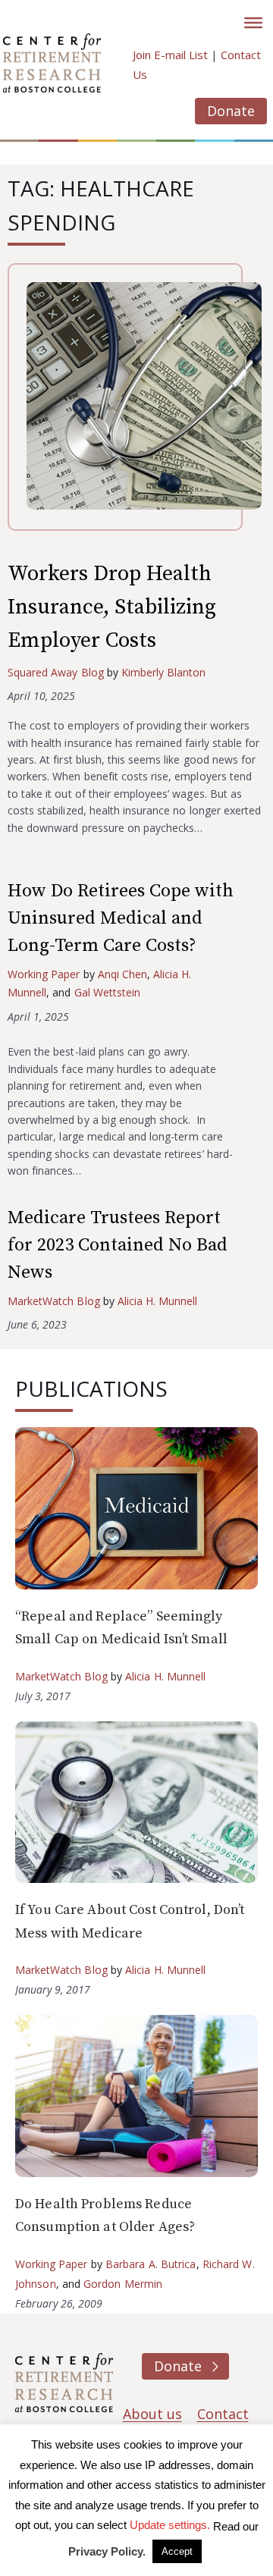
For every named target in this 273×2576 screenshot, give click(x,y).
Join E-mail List (170, 55)
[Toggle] (253, 23)
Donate (231, 111)
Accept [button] (177, 2551)
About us (152, 2414)
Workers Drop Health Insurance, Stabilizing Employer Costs (112, 607)
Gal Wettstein (108, 992)
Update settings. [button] (170, 2525)
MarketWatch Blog (54, 1301)
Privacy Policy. (107, 2551)
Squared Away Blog (56, 672)
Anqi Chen (122, 974)
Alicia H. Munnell (158, 1301)
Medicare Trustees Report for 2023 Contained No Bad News (118, 1245)
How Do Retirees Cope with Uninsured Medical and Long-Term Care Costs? (121, 918)
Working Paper (44, 974)
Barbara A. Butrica (151, 2264)
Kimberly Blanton (164, 672)
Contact (223, 2414)
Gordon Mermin (123, 2284)
